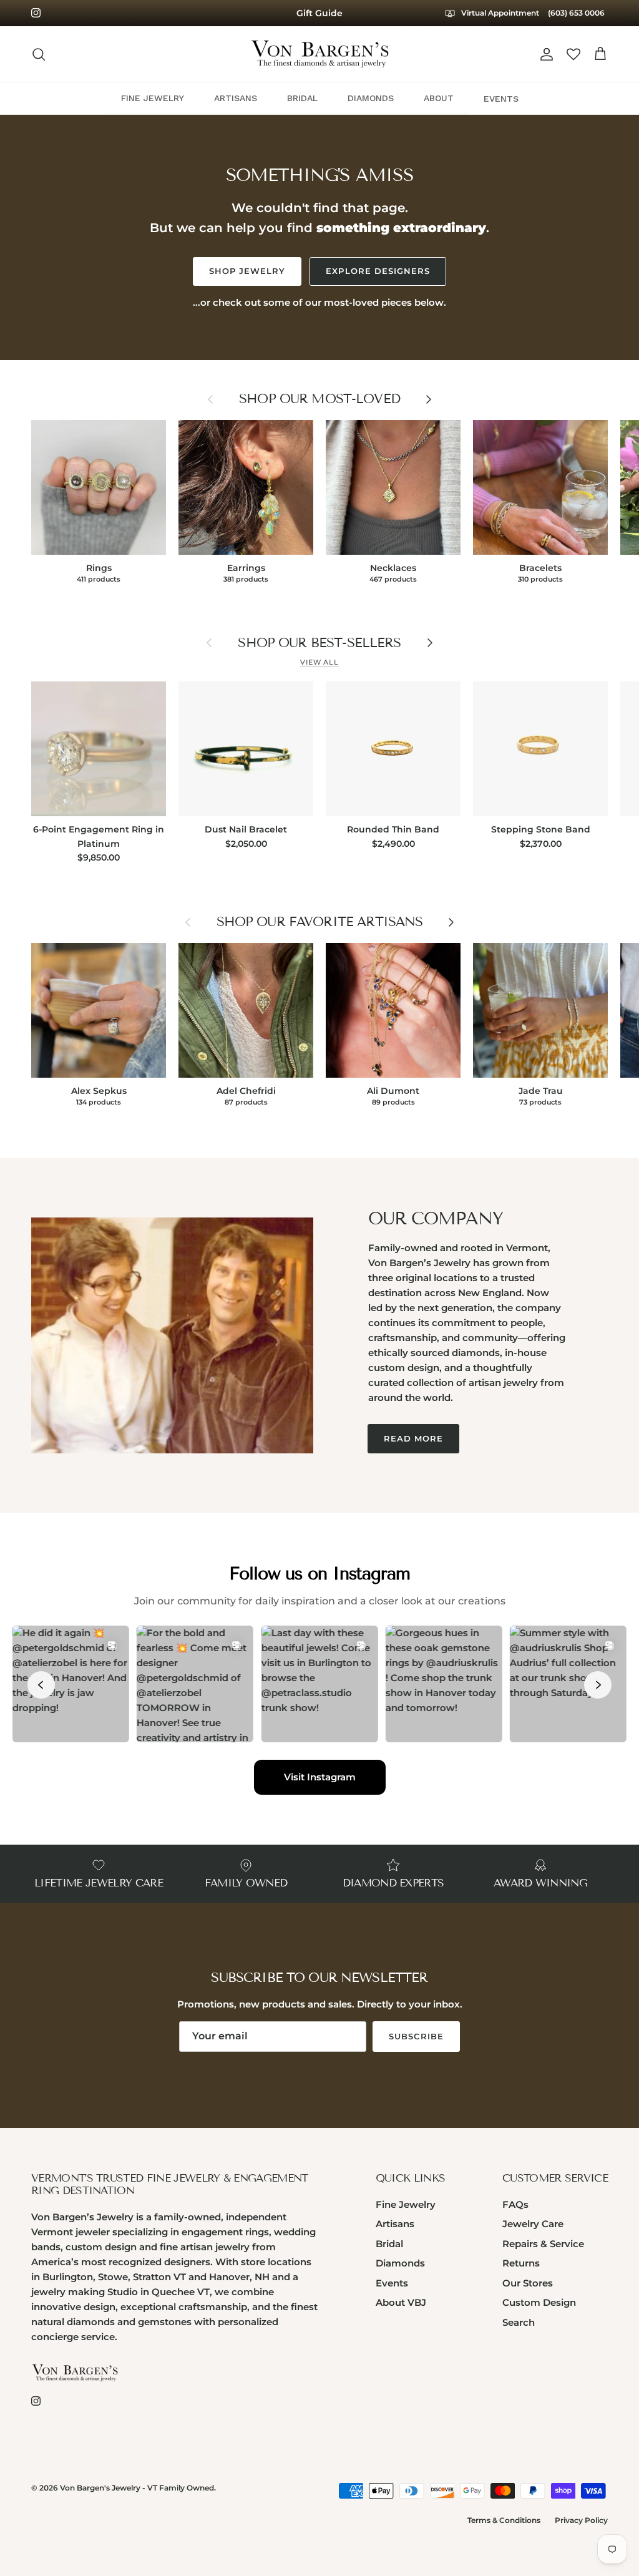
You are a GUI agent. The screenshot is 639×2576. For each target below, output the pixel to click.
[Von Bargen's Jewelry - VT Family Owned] (320, 54)
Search (519, 2322)
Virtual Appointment (499, 13)
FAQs (515, 2204)
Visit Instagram (320, 1777)
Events (392, 2283)
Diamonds (400, 2263)
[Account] (544, 54)
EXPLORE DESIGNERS (378, 271)
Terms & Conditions (504, 2520)
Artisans (395, 2224)
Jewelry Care (533, 2224)
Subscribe (416, 2036)
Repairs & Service (543, 2244)
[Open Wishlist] (573, 54)
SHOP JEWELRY (247, 271)
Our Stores (528, 2283)
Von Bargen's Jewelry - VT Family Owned (137, 2488)
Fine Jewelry (406, 2204)
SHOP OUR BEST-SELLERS (319, 643)
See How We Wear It (320, 13)
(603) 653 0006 (576, 13)
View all (319, 662)
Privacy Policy (581, 2520)
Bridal (389, 2244)
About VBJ (401, 2302)
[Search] (39, 54)
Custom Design (539, 2302)
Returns (521, 2263)
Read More (413, 1438)
